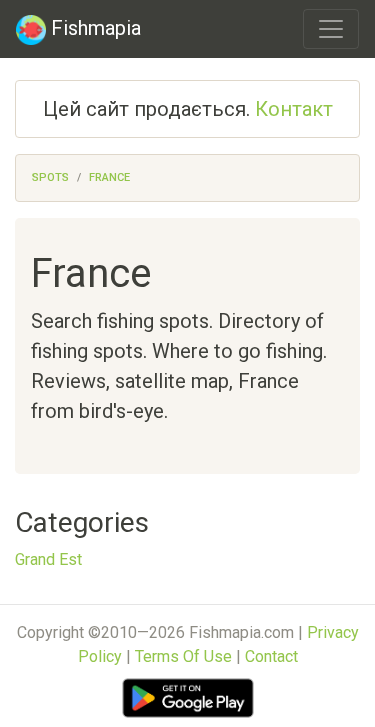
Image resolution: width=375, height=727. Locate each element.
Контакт (294, 109)
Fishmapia (93, 28)
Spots (50, 177)
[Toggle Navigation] (331, 29)
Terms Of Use (183, 656)
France (109, 177)
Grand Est (48, 559)
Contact (271, 656)
